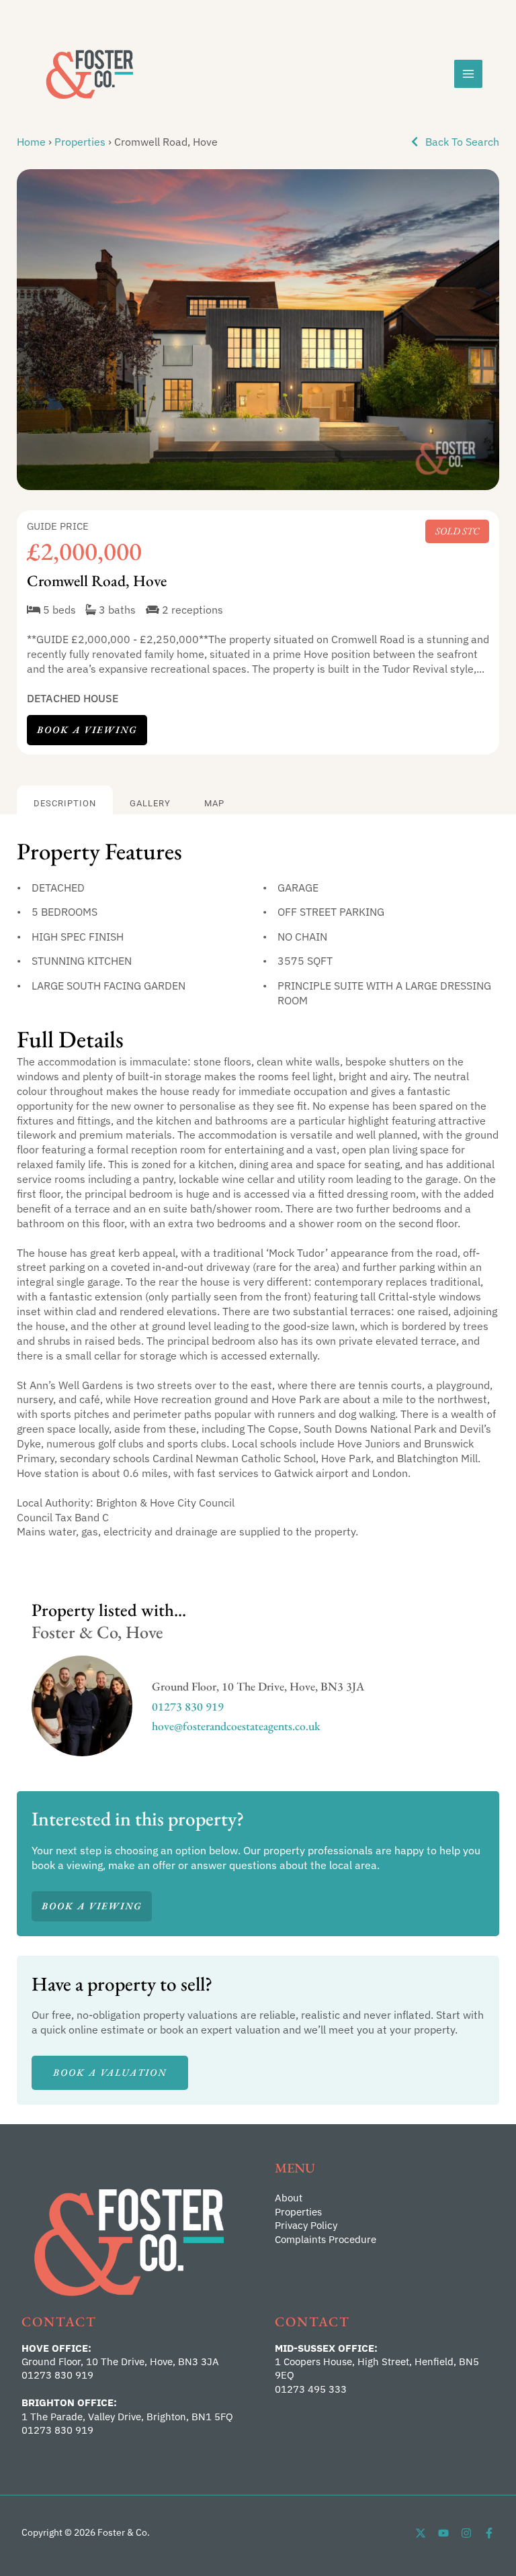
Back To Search (461, 141)
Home (31, 141)
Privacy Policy (306, 2225)
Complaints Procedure (326, 2239)
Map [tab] (214, 803)
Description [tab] (65, 803)
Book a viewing (87, 729)
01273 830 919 (188, 1706)
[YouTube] (443, 2533)
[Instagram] (466, 2533)
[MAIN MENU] (468, 74)
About (289, 2198)
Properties (80, 141)
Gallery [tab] (150, 803)
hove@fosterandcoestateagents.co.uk (236, 1726)
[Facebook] (489, 2533)
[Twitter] (421, 2533)
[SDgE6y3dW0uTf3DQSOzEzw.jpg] (258, 330)
